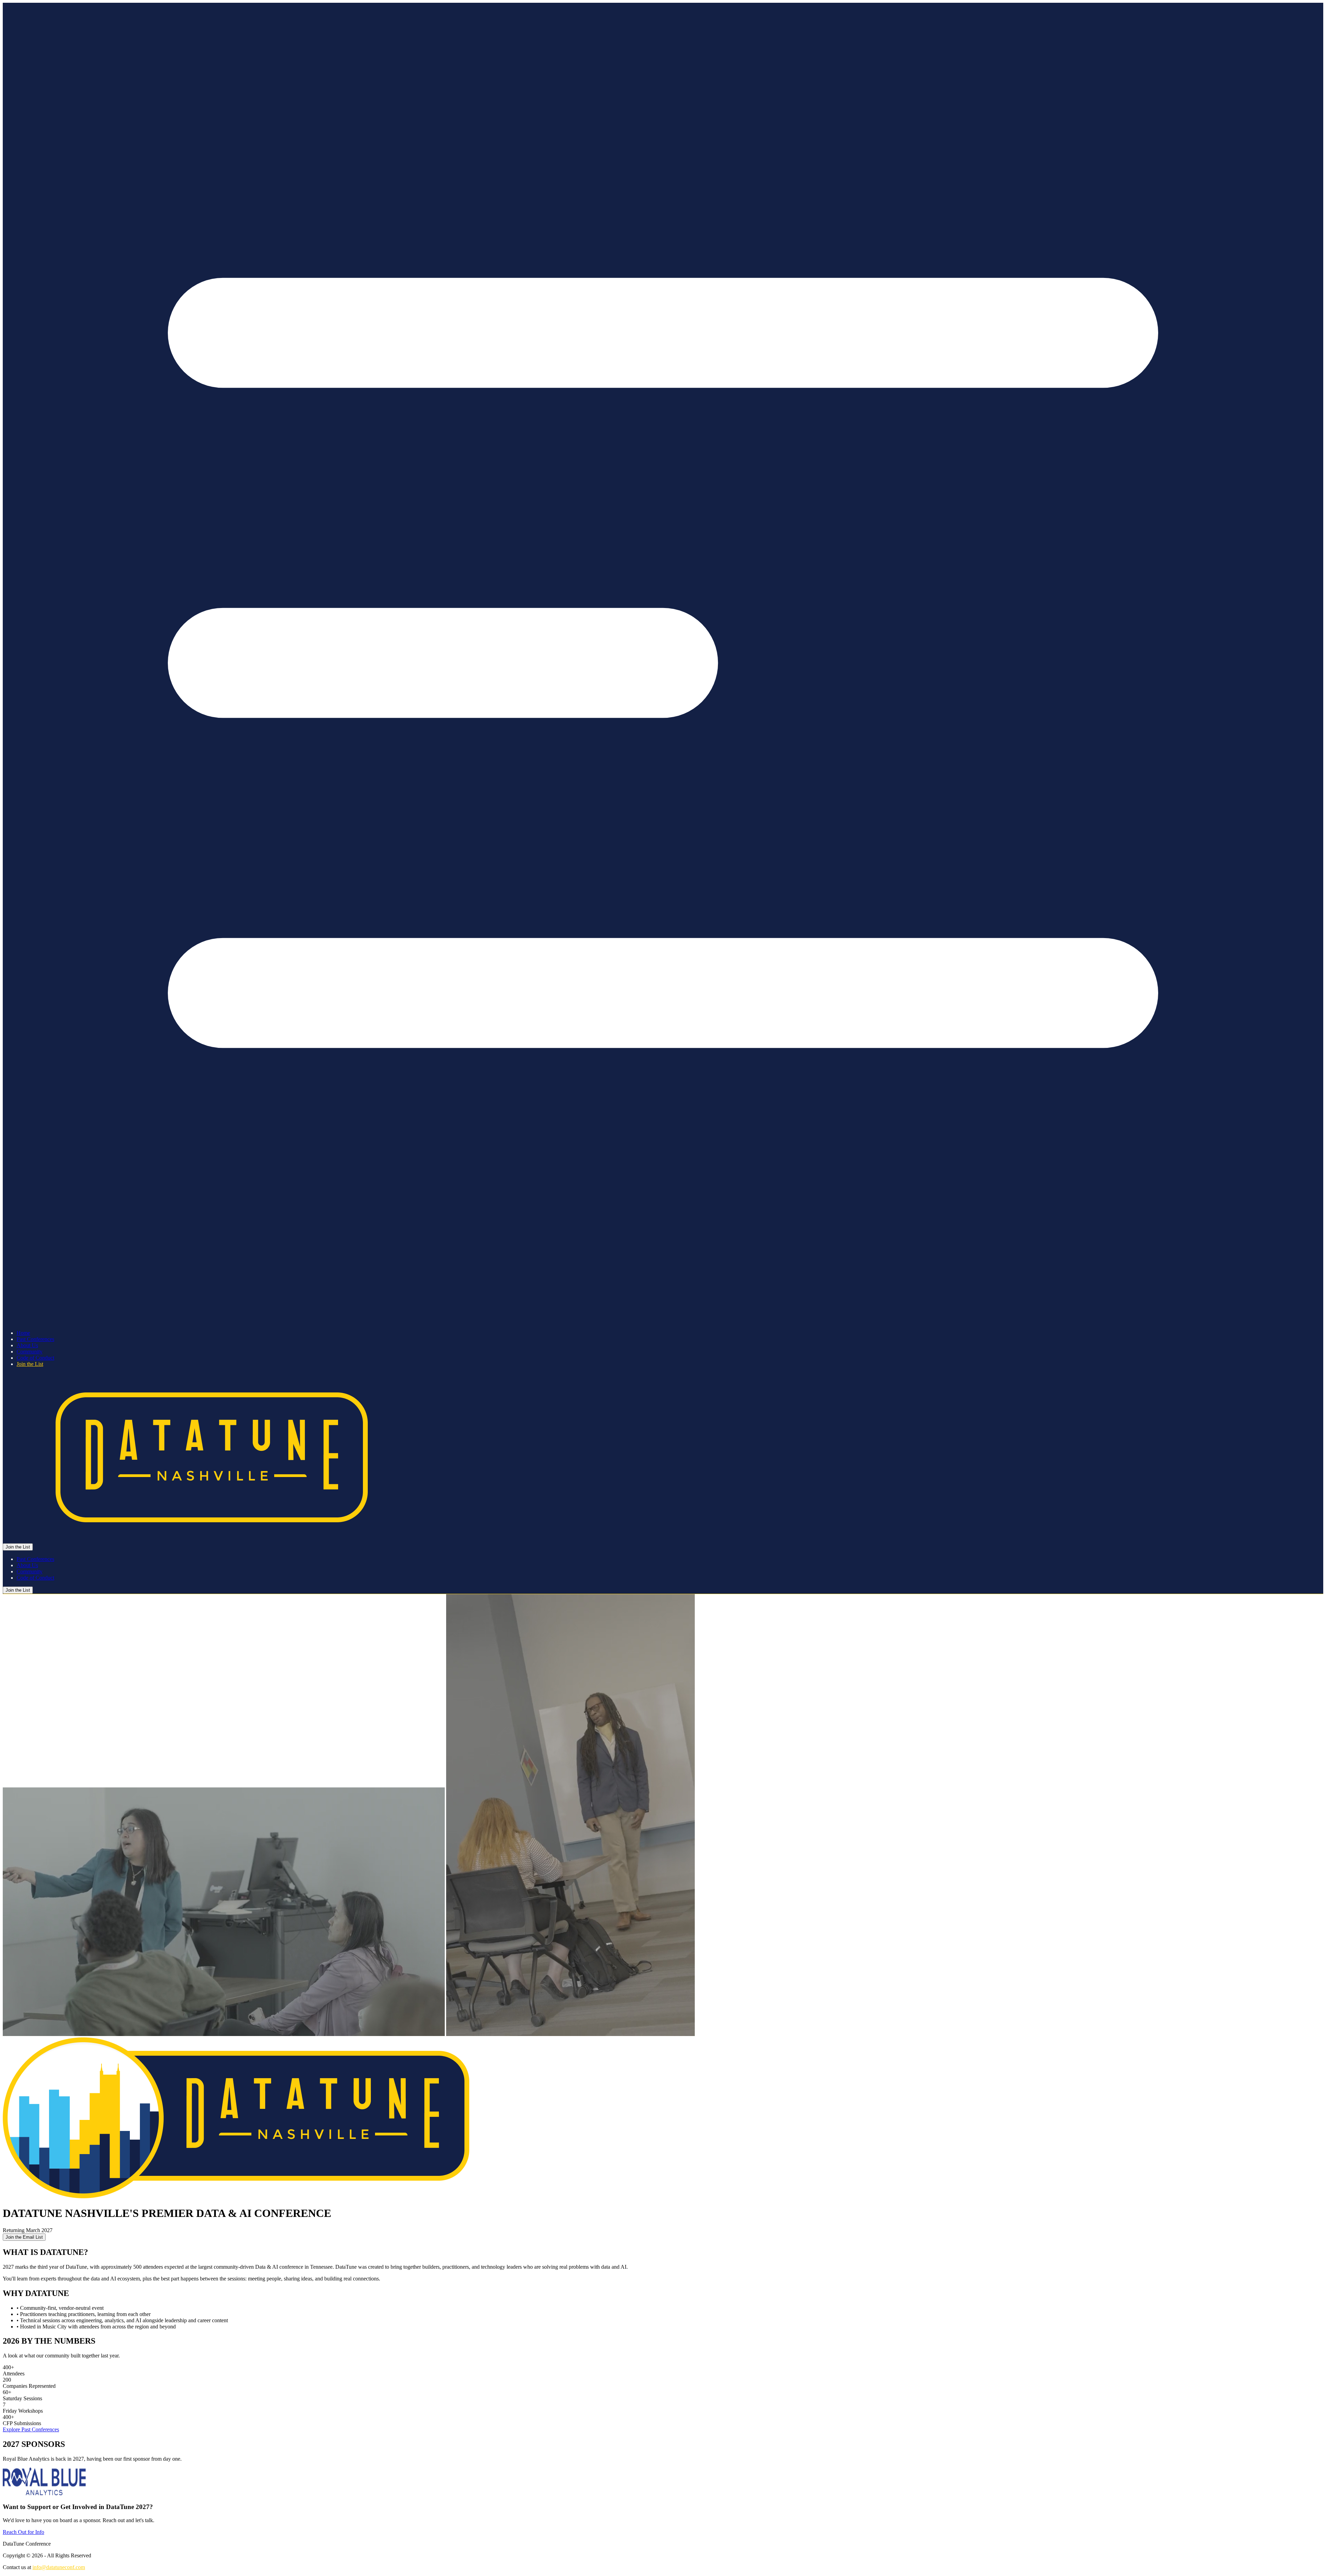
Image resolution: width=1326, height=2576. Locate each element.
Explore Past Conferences (31, 2429)
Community (30, 1352)
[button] (663, 664)
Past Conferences (35, 1339)
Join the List (30, 1364)
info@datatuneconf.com (59, 2567)
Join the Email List (24, 2237)
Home (23, 1333)
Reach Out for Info (23, 2532)
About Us (27, 1345)
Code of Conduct (35, 1358)
